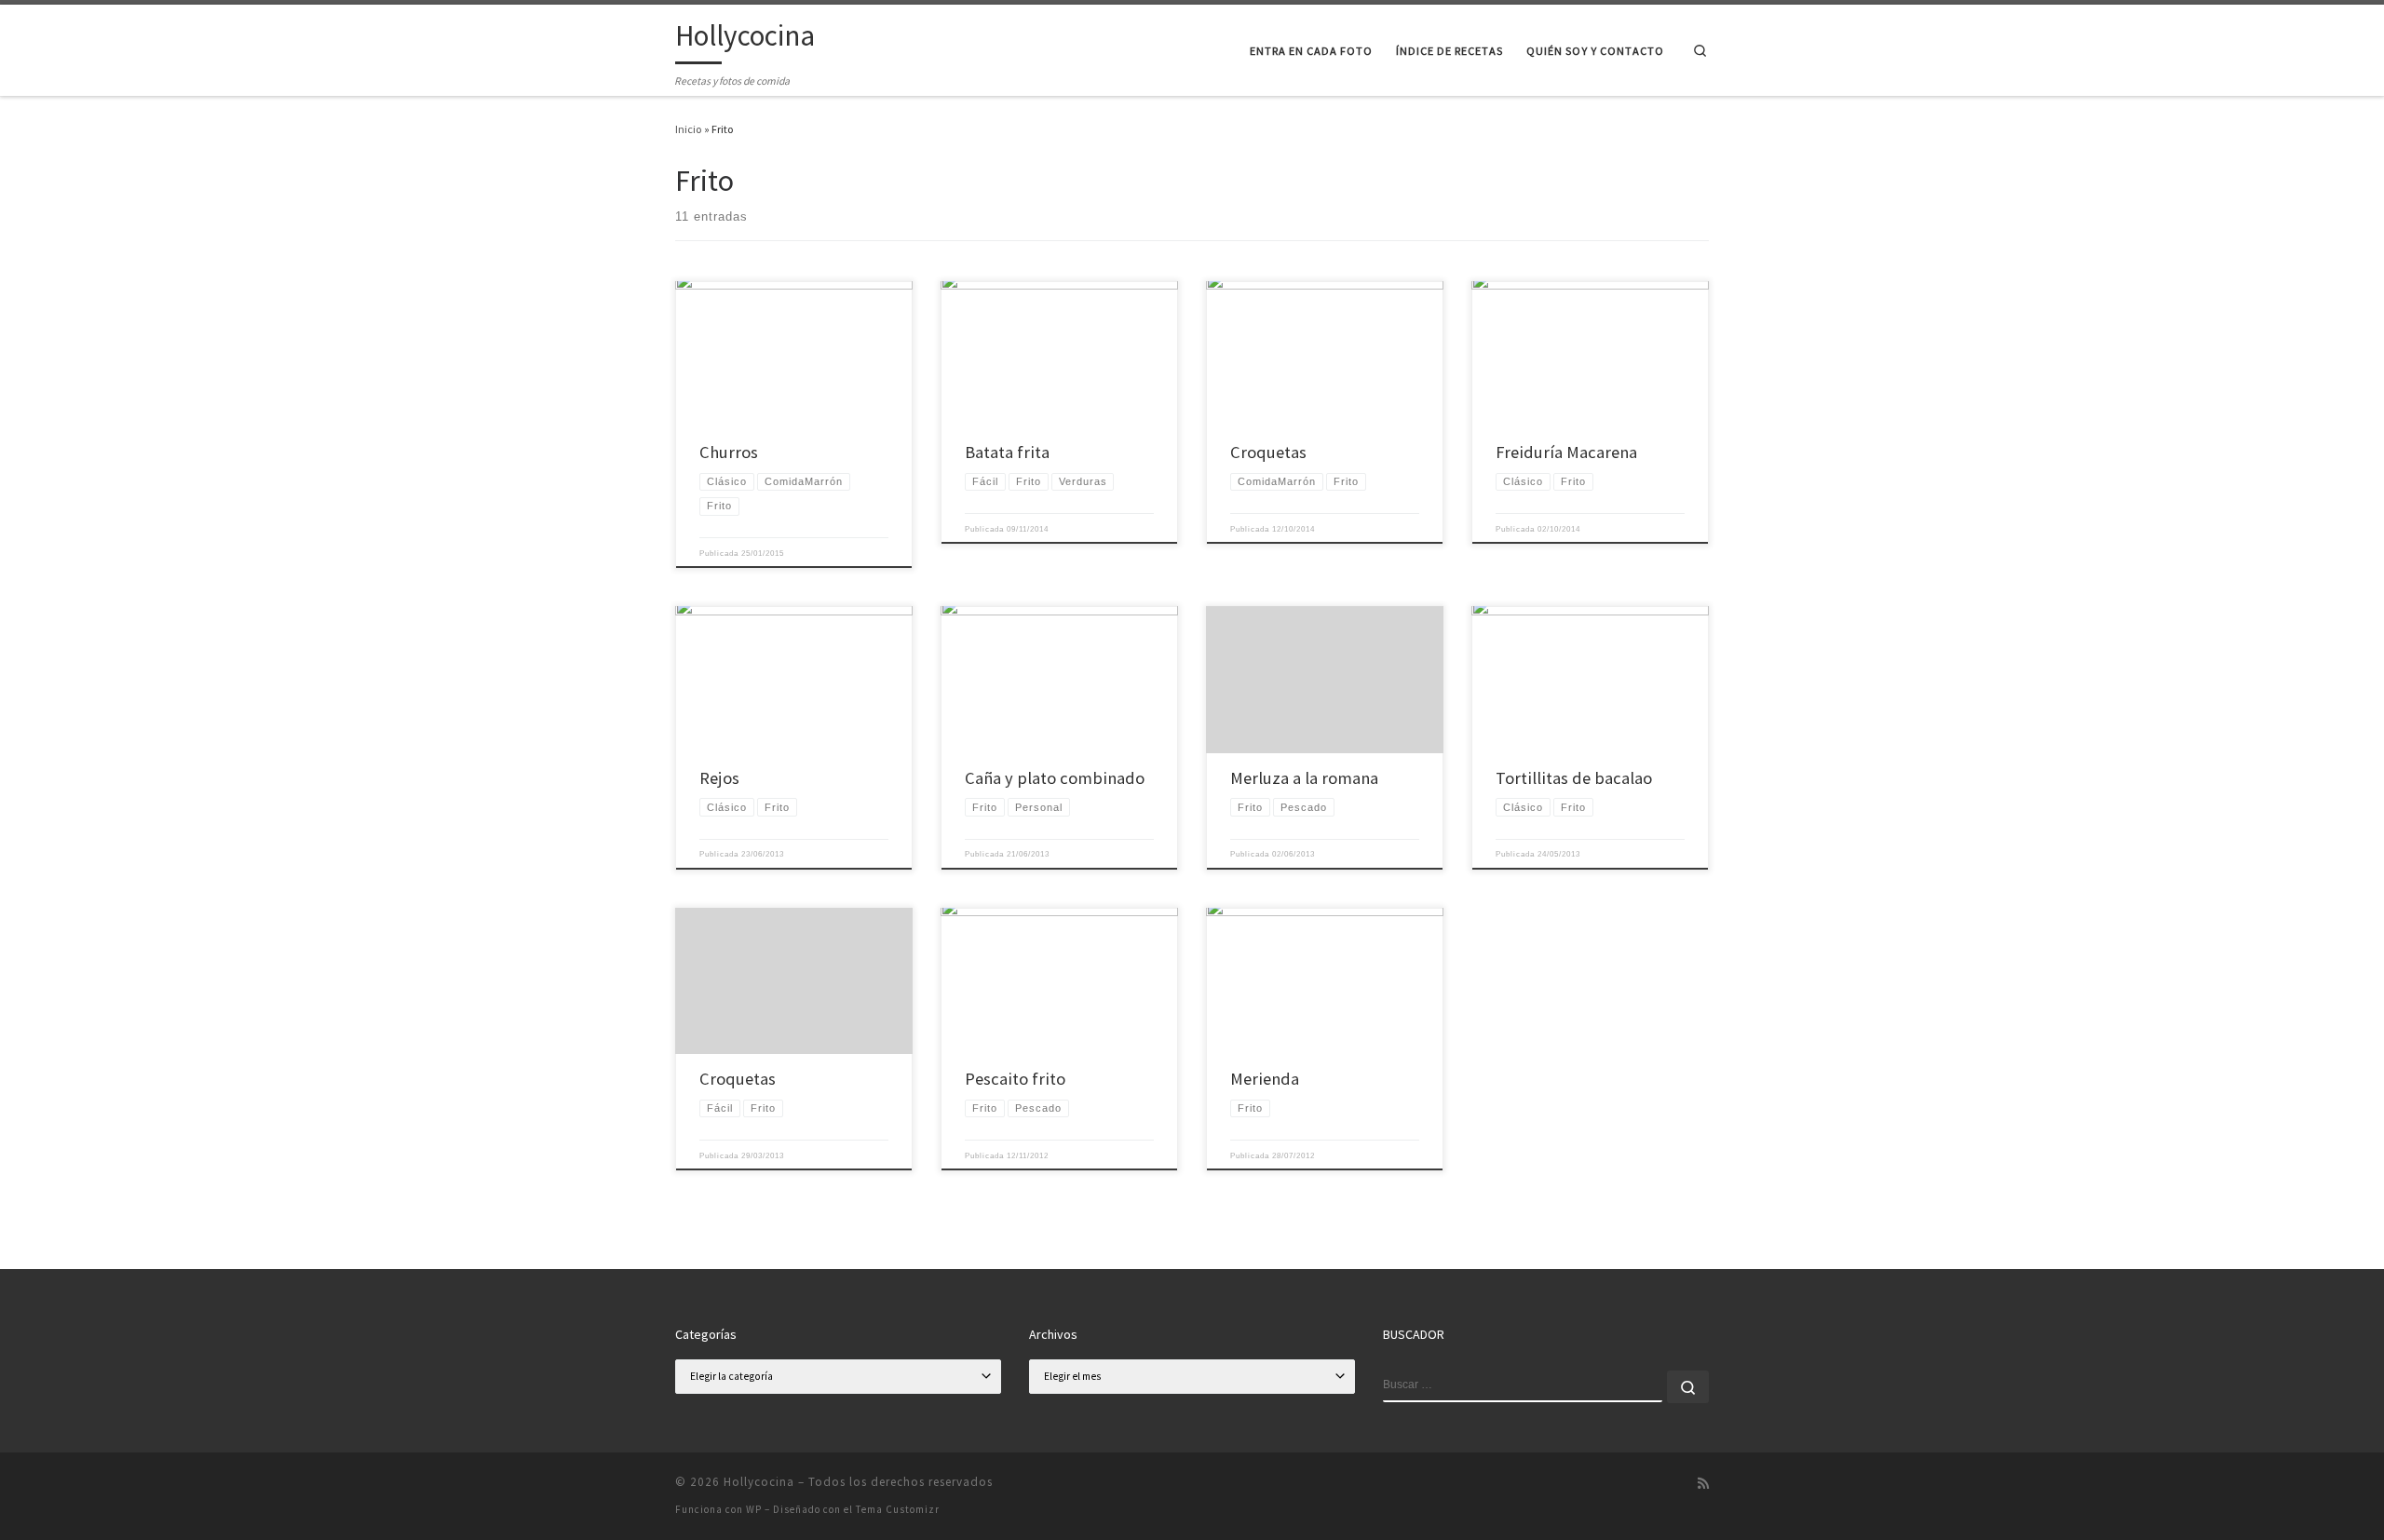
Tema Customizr (898, 1509)
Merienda (1265, 1079)
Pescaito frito (1015, 1079)
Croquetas (1268, 452)
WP (754, 1509)
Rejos (719, 778)
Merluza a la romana (1304, 778)
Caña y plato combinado (1055, 778)
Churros (729, 452)
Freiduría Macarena (1566, 452)
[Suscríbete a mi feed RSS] (1703, 1484)
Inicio (689, 129)
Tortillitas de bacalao (1574, 778)
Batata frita (1007, 452)
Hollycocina (759, 1482)
